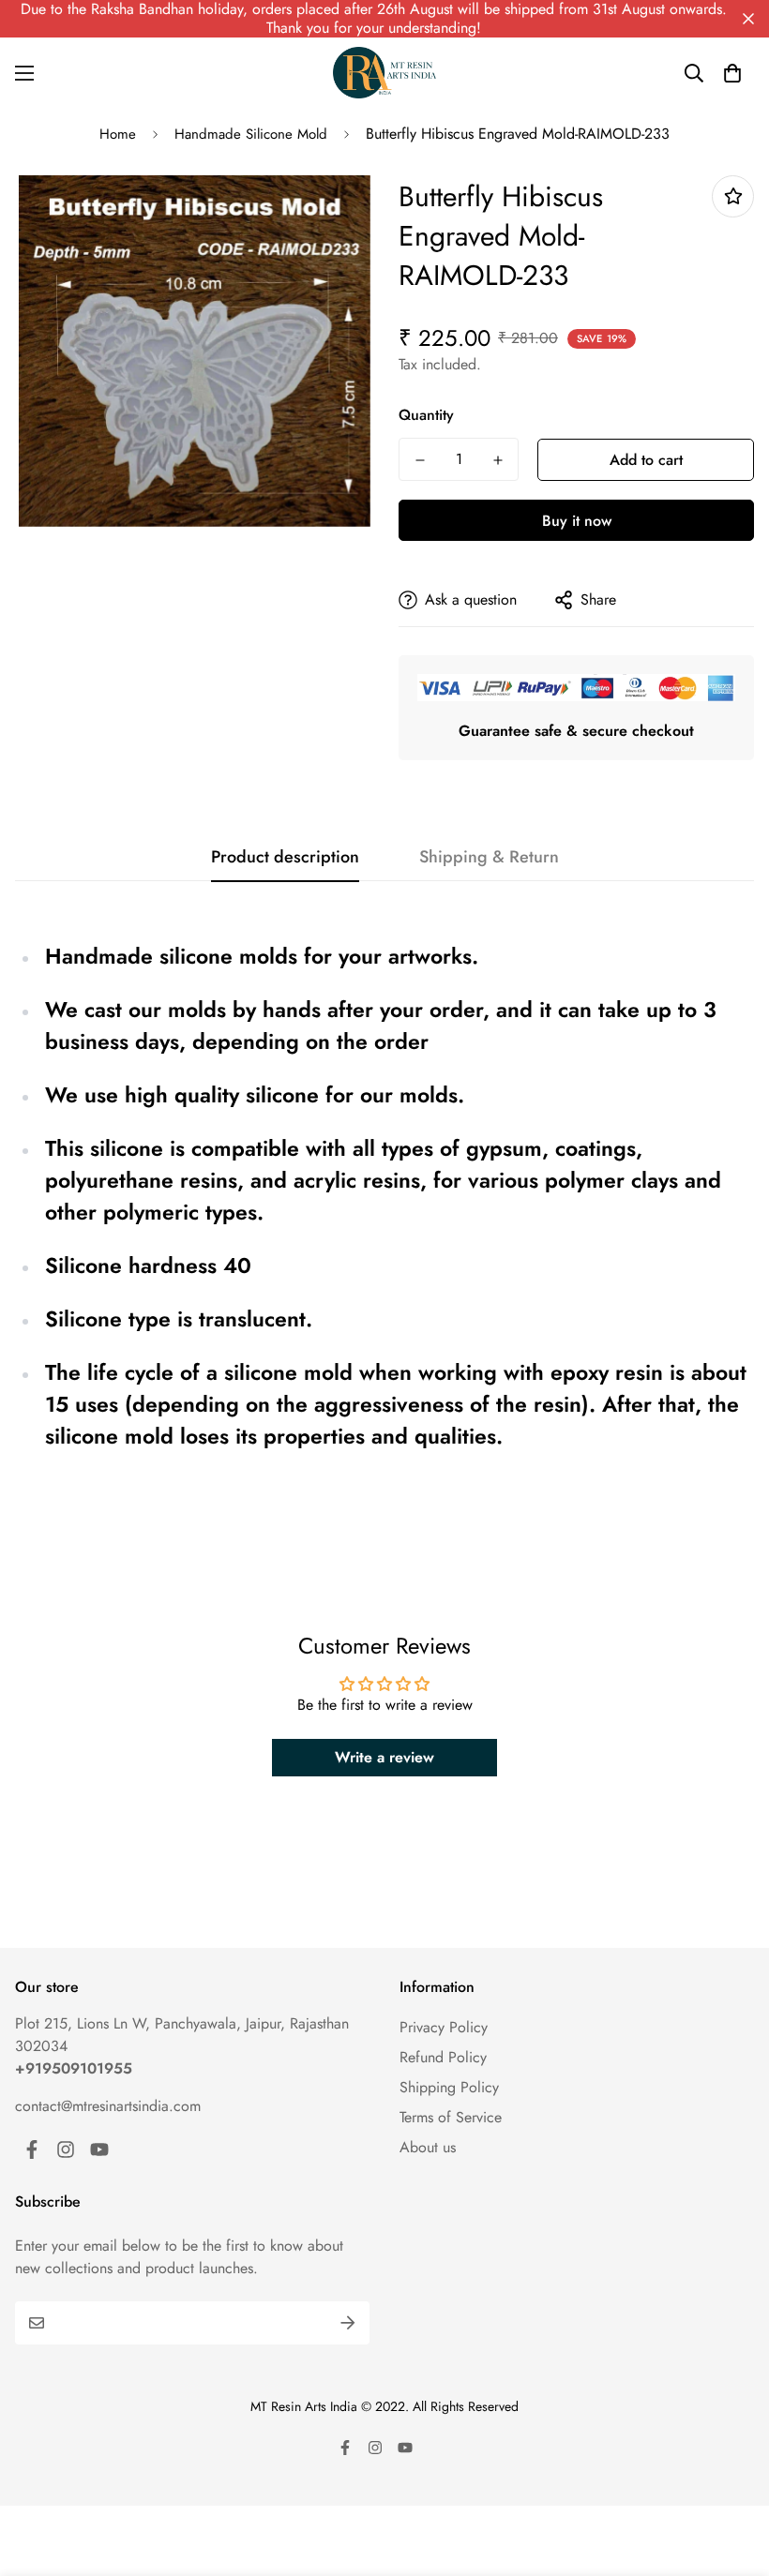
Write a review (384, 1757)
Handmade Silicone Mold (251, 134)
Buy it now (577, 521)
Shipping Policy (449, 2087)
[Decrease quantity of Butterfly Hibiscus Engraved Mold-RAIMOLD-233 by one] (420, 460)
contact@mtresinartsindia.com (108, 2106)
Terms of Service (451, 2117)
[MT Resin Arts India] (384, 73)
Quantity (426, 415)
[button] (732, 73)
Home (118, 134)
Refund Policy (443, 2057)
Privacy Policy (444, 2027)
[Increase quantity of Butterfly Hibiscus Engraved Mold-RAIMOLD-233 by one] (498, 460)
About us (428, 2147)
